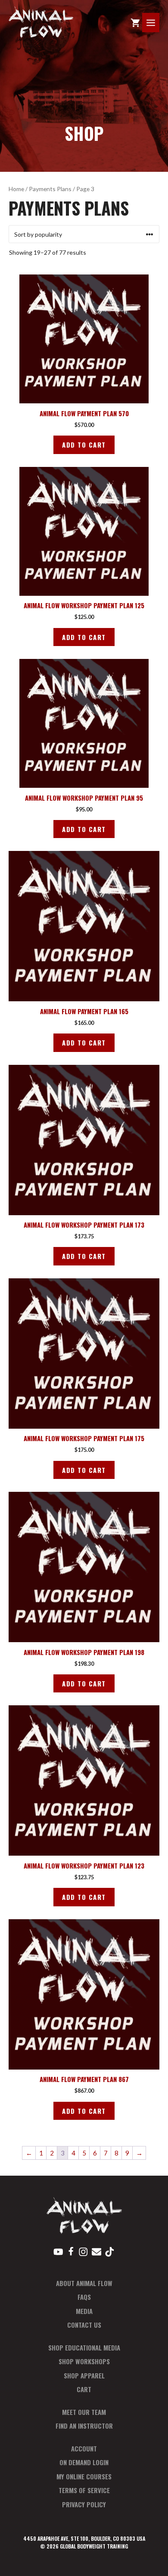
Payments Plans (50, 189)
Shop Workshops (84, 2361)
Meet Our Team (84, 2412)
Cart (84, 2389)
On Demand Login (84, 2462)
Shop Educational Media (84, 2347)
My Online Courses (84, 2476)
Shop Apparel (84, 2375)
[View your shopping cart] (135, 23)
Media (84, 2311)
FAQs (84, 2297)
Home (16, 189)
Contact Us (84, 2325)
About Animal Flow (84, 2283)
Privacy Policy (84, 2504)
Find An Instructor (84, 2426)
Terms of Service (84, 2490)
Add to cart (84, 445)
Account (84, 2448)
